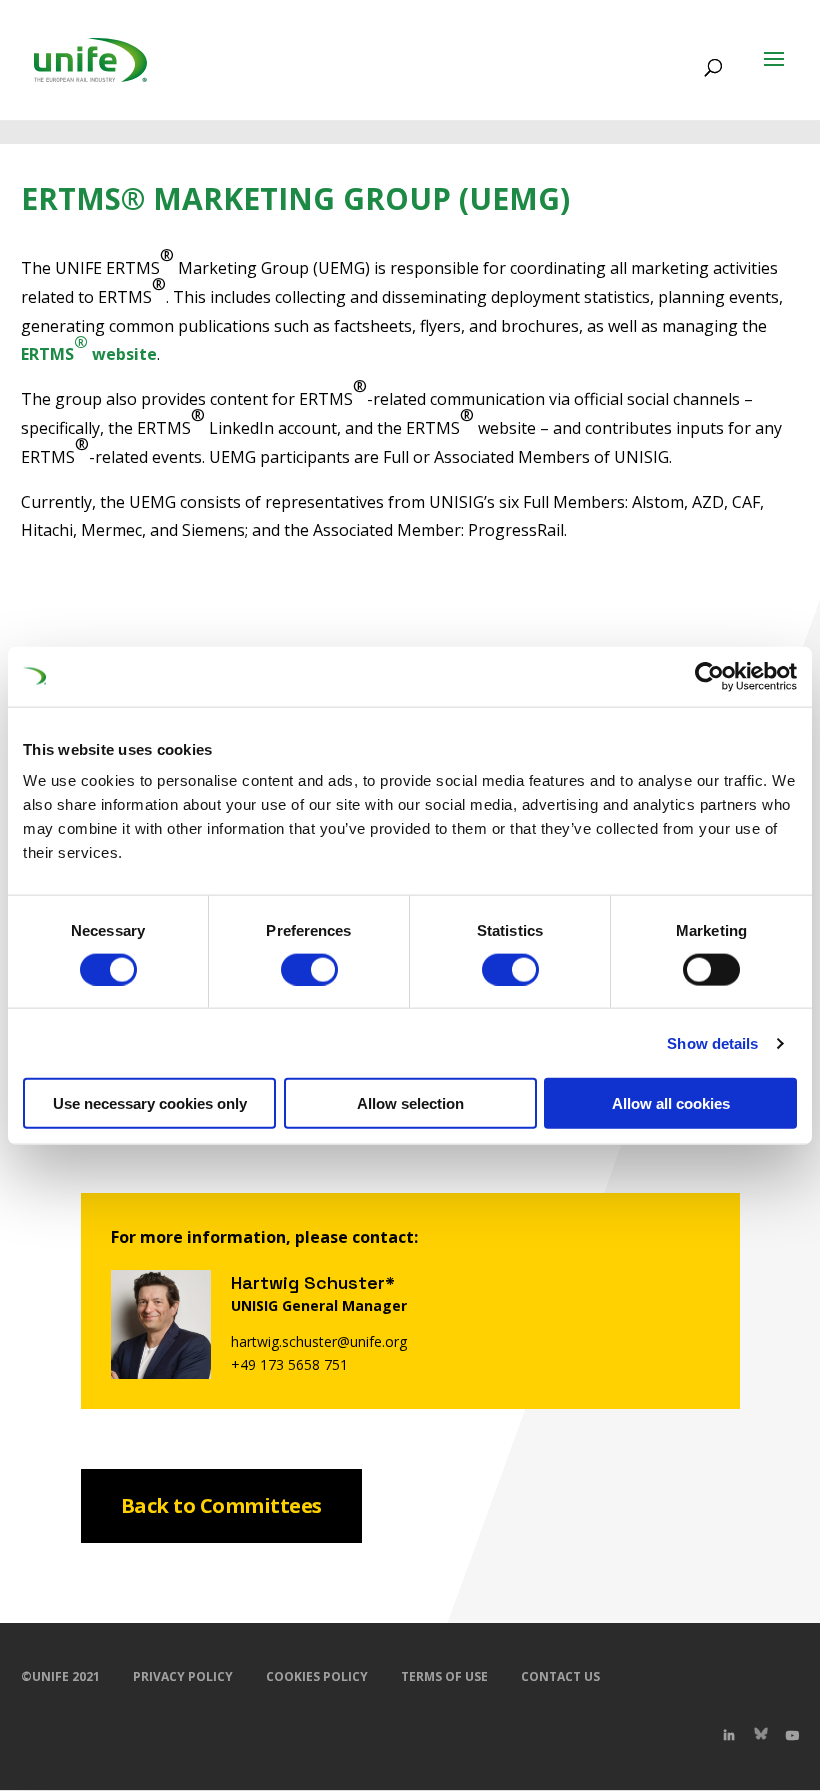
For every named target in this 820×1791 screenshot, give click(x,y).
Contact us (560, 1676)
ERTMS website (89, 348)
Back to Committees (221, 1505)
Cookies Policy (317, 1676)
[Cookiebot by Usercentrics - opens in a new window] (709, 676)
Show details (712, 1042)
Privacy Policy (183, 1676)
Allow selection (410, 1103)
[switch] (309, 969)
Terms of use (444, 1676)
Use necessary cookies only (150, 1103)
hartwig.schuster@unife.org (319, 1341)
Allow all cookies (671, 1103)
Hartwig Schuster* (313, 1282)
